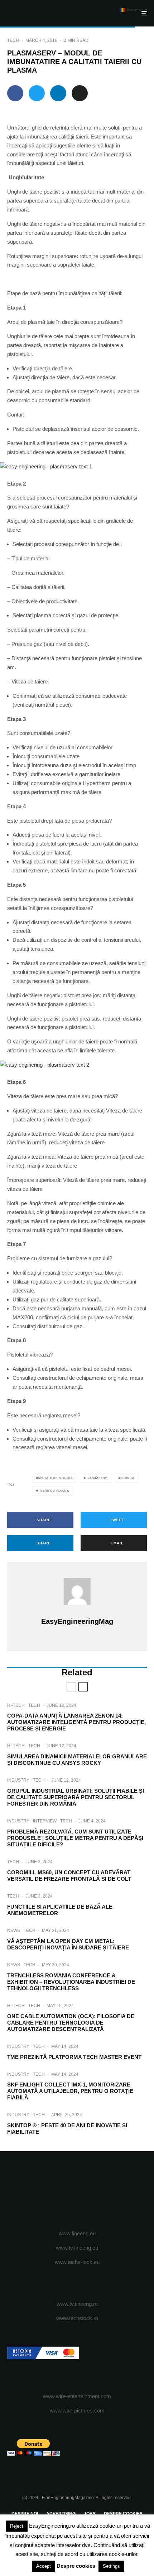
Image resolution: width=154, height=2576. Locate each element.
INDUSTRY (18, 1780)
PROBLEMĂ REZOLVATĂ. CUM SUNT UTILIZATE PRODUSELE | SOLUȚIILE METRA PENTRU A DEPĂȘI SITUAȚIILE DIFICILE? (75, 1838)
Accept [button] (44, 2566)
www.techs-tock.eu (77, 2262)
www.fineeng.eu (77, 2233)
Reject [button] (17, 2526)
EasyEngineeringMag (77, 1621)
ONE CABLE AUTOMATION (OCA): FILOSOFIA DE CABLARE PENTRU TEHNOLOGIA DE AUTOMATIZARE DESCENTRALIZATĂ (71, 2023)
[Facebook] (49, 2191)
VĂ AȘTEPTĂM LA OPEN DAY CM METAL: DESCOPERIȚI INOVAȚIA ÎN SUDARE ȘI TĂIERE (68, 1944)
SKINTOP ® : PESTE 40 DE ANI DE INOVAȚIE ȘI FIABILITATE (67, 2129)
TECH (13, 40)
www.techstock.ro (77, 2318)
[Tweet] (37, 93)
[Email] (80, 93)
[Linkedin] (105, 2191)
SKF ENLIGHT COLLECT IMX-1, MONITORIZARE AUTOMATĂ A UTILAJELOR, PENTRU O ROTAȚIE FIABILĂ (70, 2091)
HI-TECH (16, 1705)
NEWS (14, 1930)
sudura (127, 1478)
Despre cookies (76, 2566)
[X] (63, 2191)
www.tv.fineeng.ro (77, 2304)
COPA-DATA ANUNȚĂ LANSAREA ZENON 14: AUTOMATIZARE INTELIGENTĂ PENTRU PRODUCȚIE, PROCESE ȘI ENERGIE (76, 1722)
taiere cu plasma (54, 1491)
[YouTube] (91, 2191)
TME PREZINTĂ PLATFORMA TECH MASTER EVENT (74, 2057)
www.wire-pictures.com (77, 2411)
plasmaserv (96, 1478)
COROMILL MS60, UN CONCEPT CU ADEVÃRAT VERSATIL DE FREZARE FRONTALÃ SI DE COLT (69, 1876)
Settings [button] (111, 2566)
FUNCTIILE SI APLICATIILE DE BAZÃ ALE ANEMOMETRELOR (60, 1910)
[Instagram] (77, 2191)
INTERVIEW (45, 1821)
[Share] (15, 93)
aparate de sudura (55, 1478)
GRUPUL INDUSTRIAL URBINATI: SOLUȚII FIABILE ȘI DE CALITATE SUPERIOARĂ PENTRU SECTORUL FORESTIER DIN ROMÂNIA (76, 1797)
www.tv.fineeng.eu (77, 2248)
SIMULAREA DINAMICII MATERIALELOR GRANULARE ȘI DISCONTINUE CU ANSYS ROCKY (77, 1760)
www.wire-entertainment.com (77, 2396)
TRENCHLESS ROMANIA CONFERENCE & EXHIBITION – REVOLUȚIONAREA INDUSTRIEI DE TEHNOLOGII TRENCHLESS (71, 1982)
